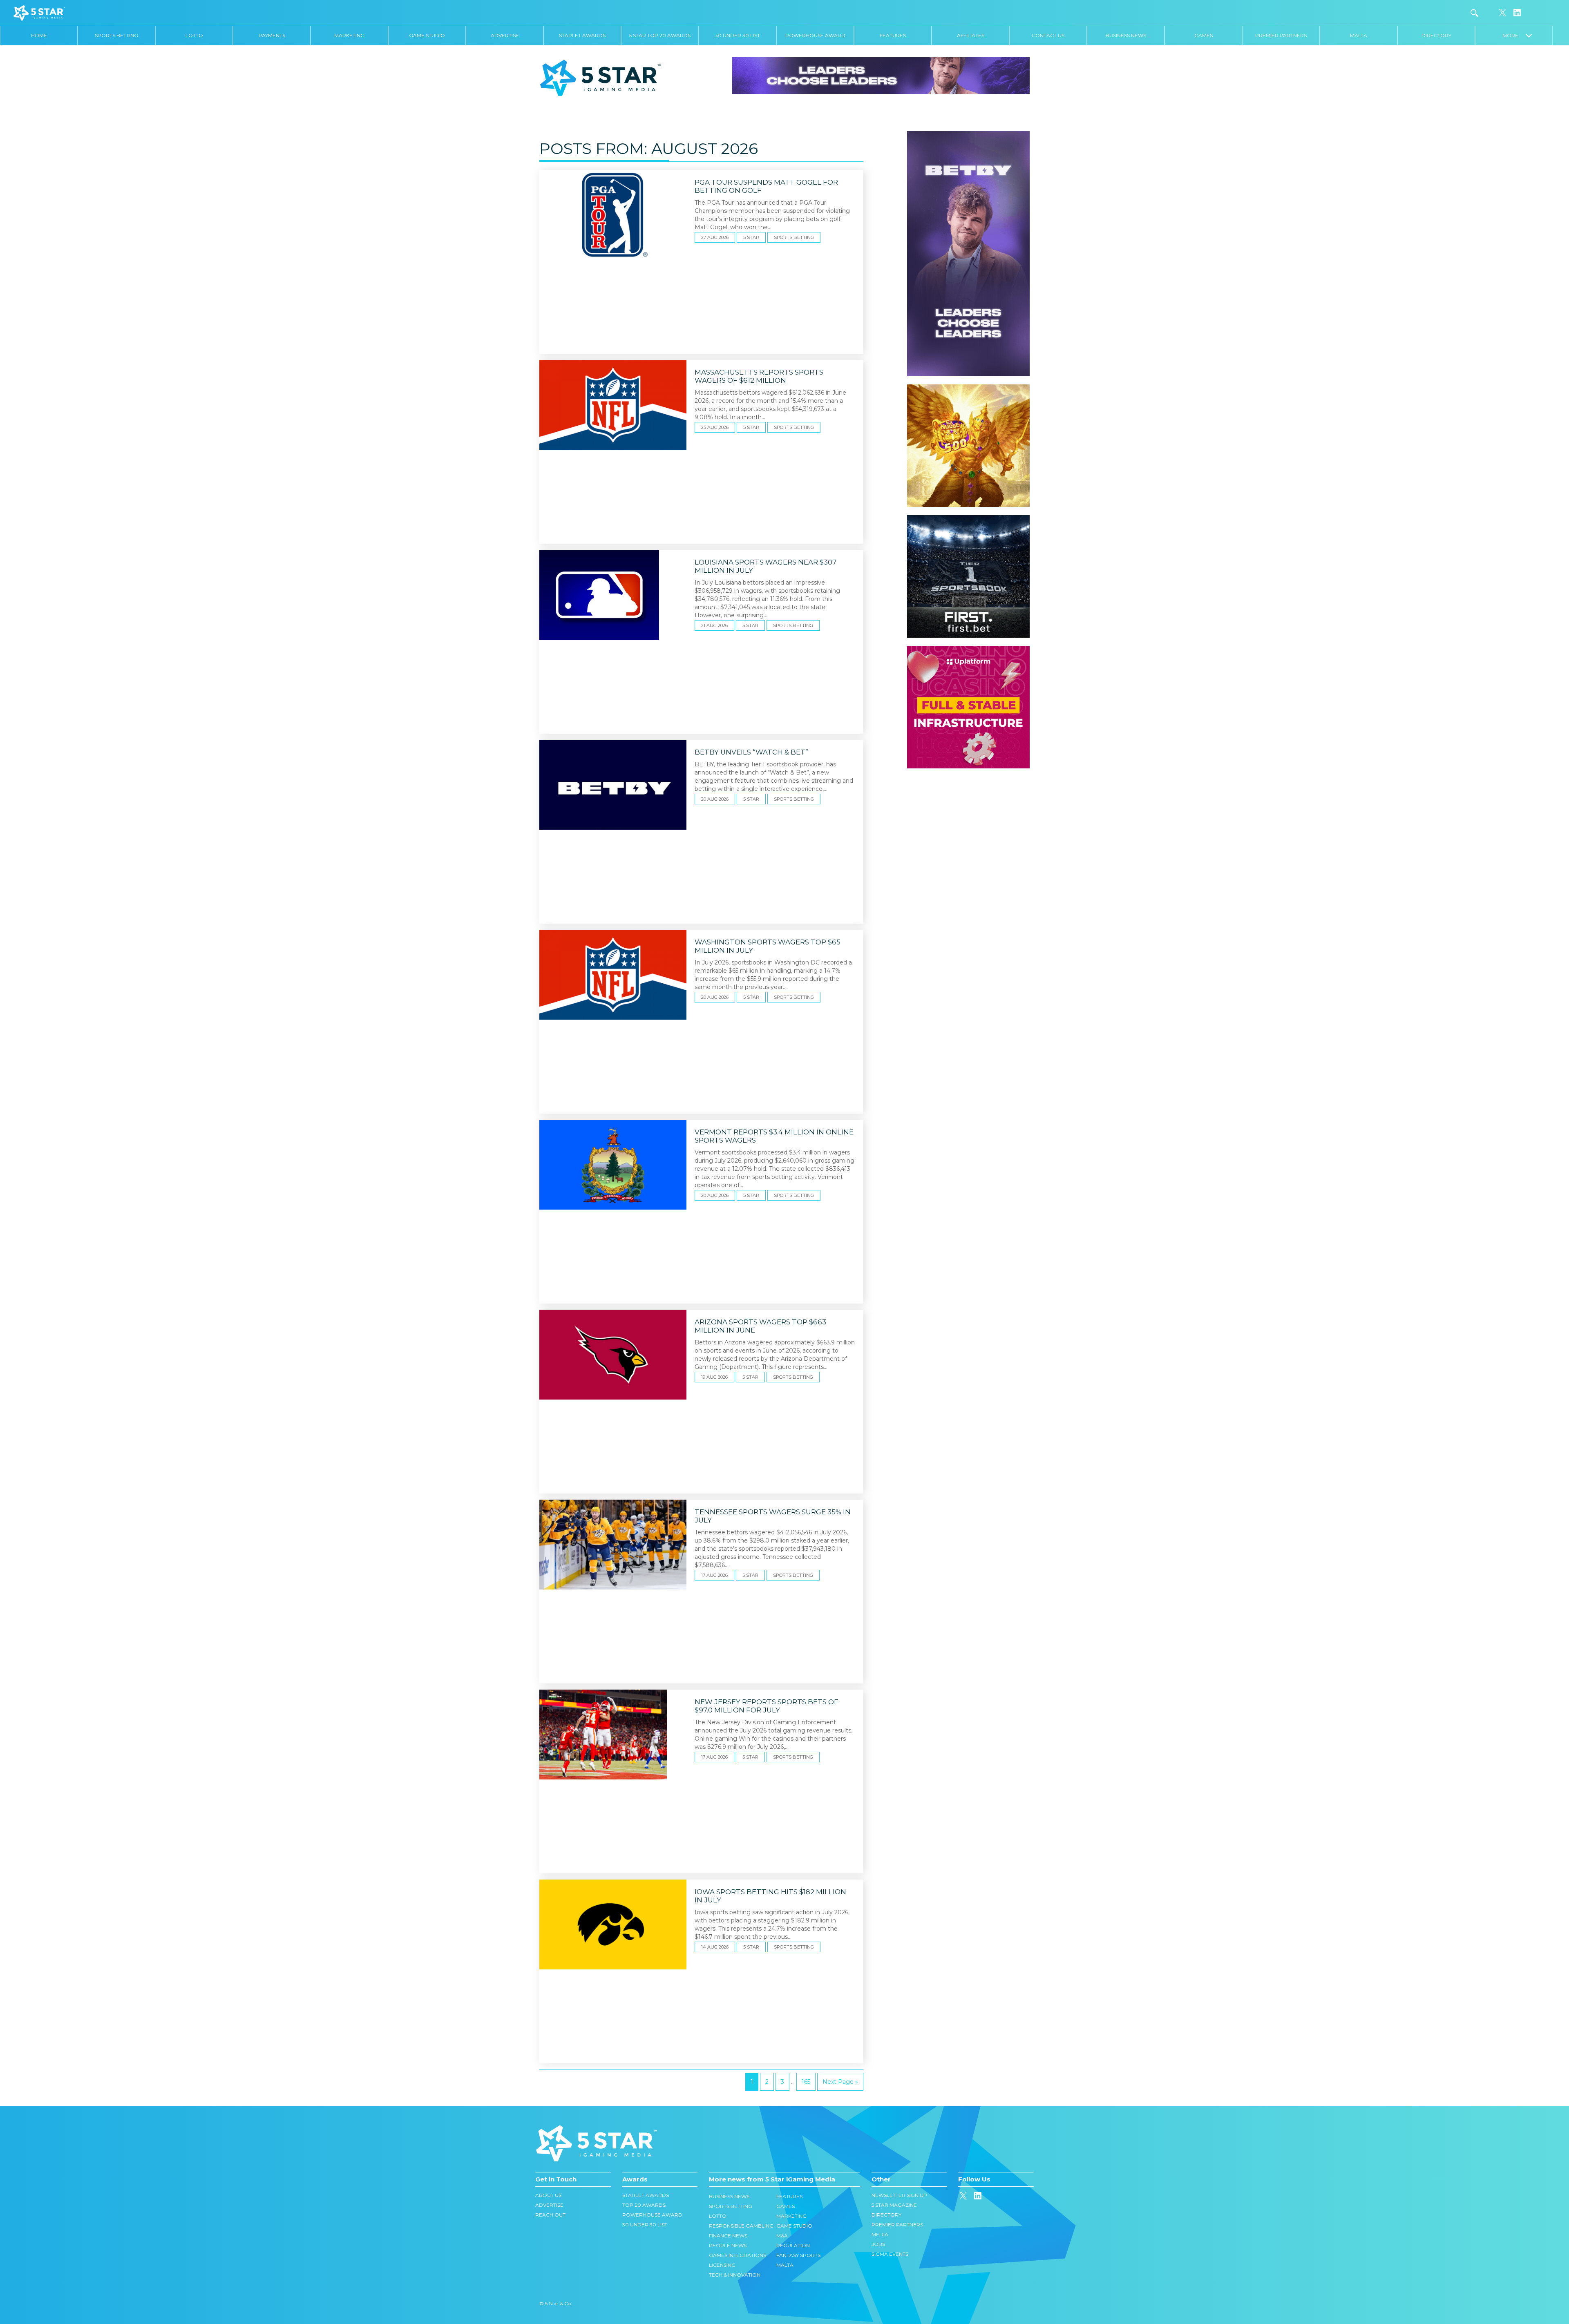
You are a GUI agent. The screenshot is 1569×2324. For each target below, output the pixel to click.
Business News (1126, 35)
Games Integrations (738, 2255)
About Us (548, 2195)
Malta (1359, 35)
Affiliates (971, 35)
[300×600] (968, 135)
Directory (1436, 35)
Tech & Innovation (735, 2275)
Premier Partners (1281, 35)
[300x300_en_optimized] (968, 650)
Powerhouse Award (815, 35)
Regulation (793, 2245)
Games (1204, 35)
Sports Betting (116, 35)
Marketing (349, 35)
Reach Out (550, 2215)
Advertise (505, 35)
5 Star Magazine (894, 2205)
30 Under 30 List (738, 35)
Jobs (878, 2244)
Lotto (194, 35)
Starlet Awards (582, 35)
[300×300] (968, 388)
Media (880, 2234)
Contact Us (1048, 35)
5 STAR (751, 237)
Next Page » (840, 2082)
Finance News (728, 2236)
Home (39, 35)
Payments (272, 35)
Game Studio (427, 35)
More (1514, 35)
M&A (782, 2236)
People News (728, 2245)
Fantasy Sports (798, 2255)
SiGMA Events (890, 2254)
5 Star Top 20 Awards (660, 35)
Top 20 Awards (644, 2205)
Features (893, 35)
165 (806, 2082)
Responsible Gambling (741, 2226)
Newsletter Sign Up (899, 2195)
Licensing (722, 2265)
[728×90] (881, 75)
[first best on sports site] (968, 519)
